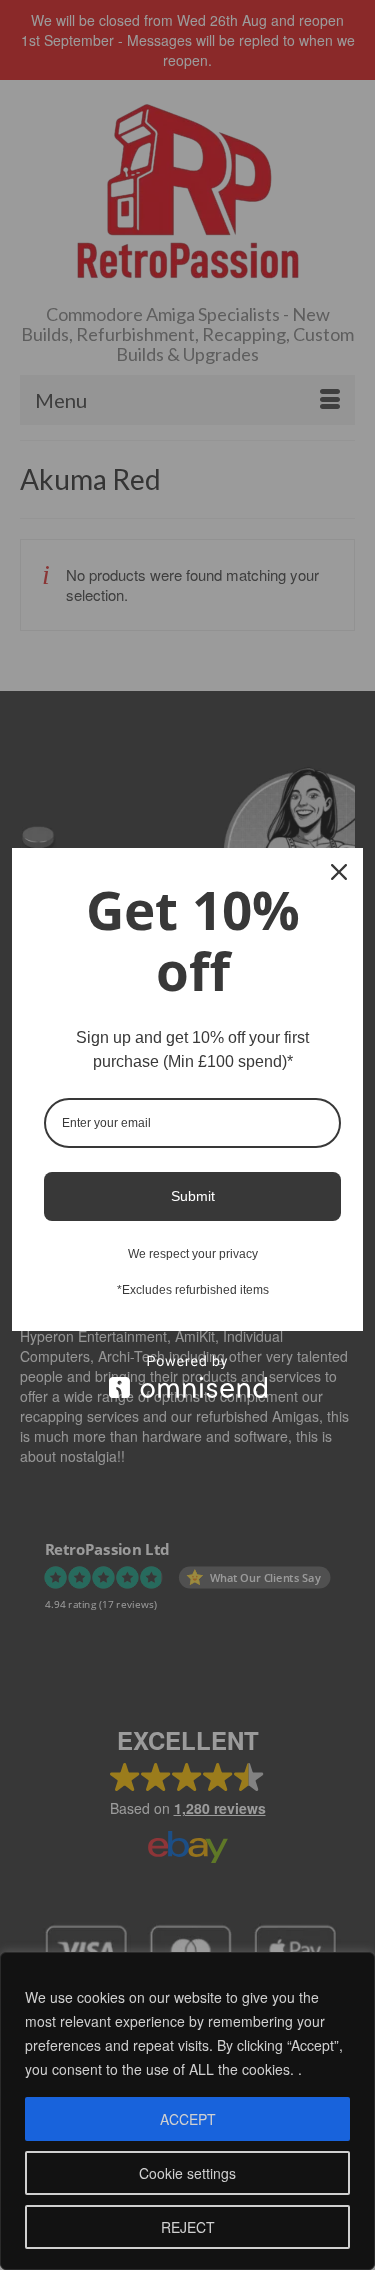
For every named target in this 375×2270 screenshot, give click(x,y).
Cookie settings (187, 2173)
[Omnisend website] (187, 1376)
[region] (187, 2111)
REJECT (188, 2227)
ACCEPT (188, 2119)
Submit (193, 1196)
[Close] (339, 872)
